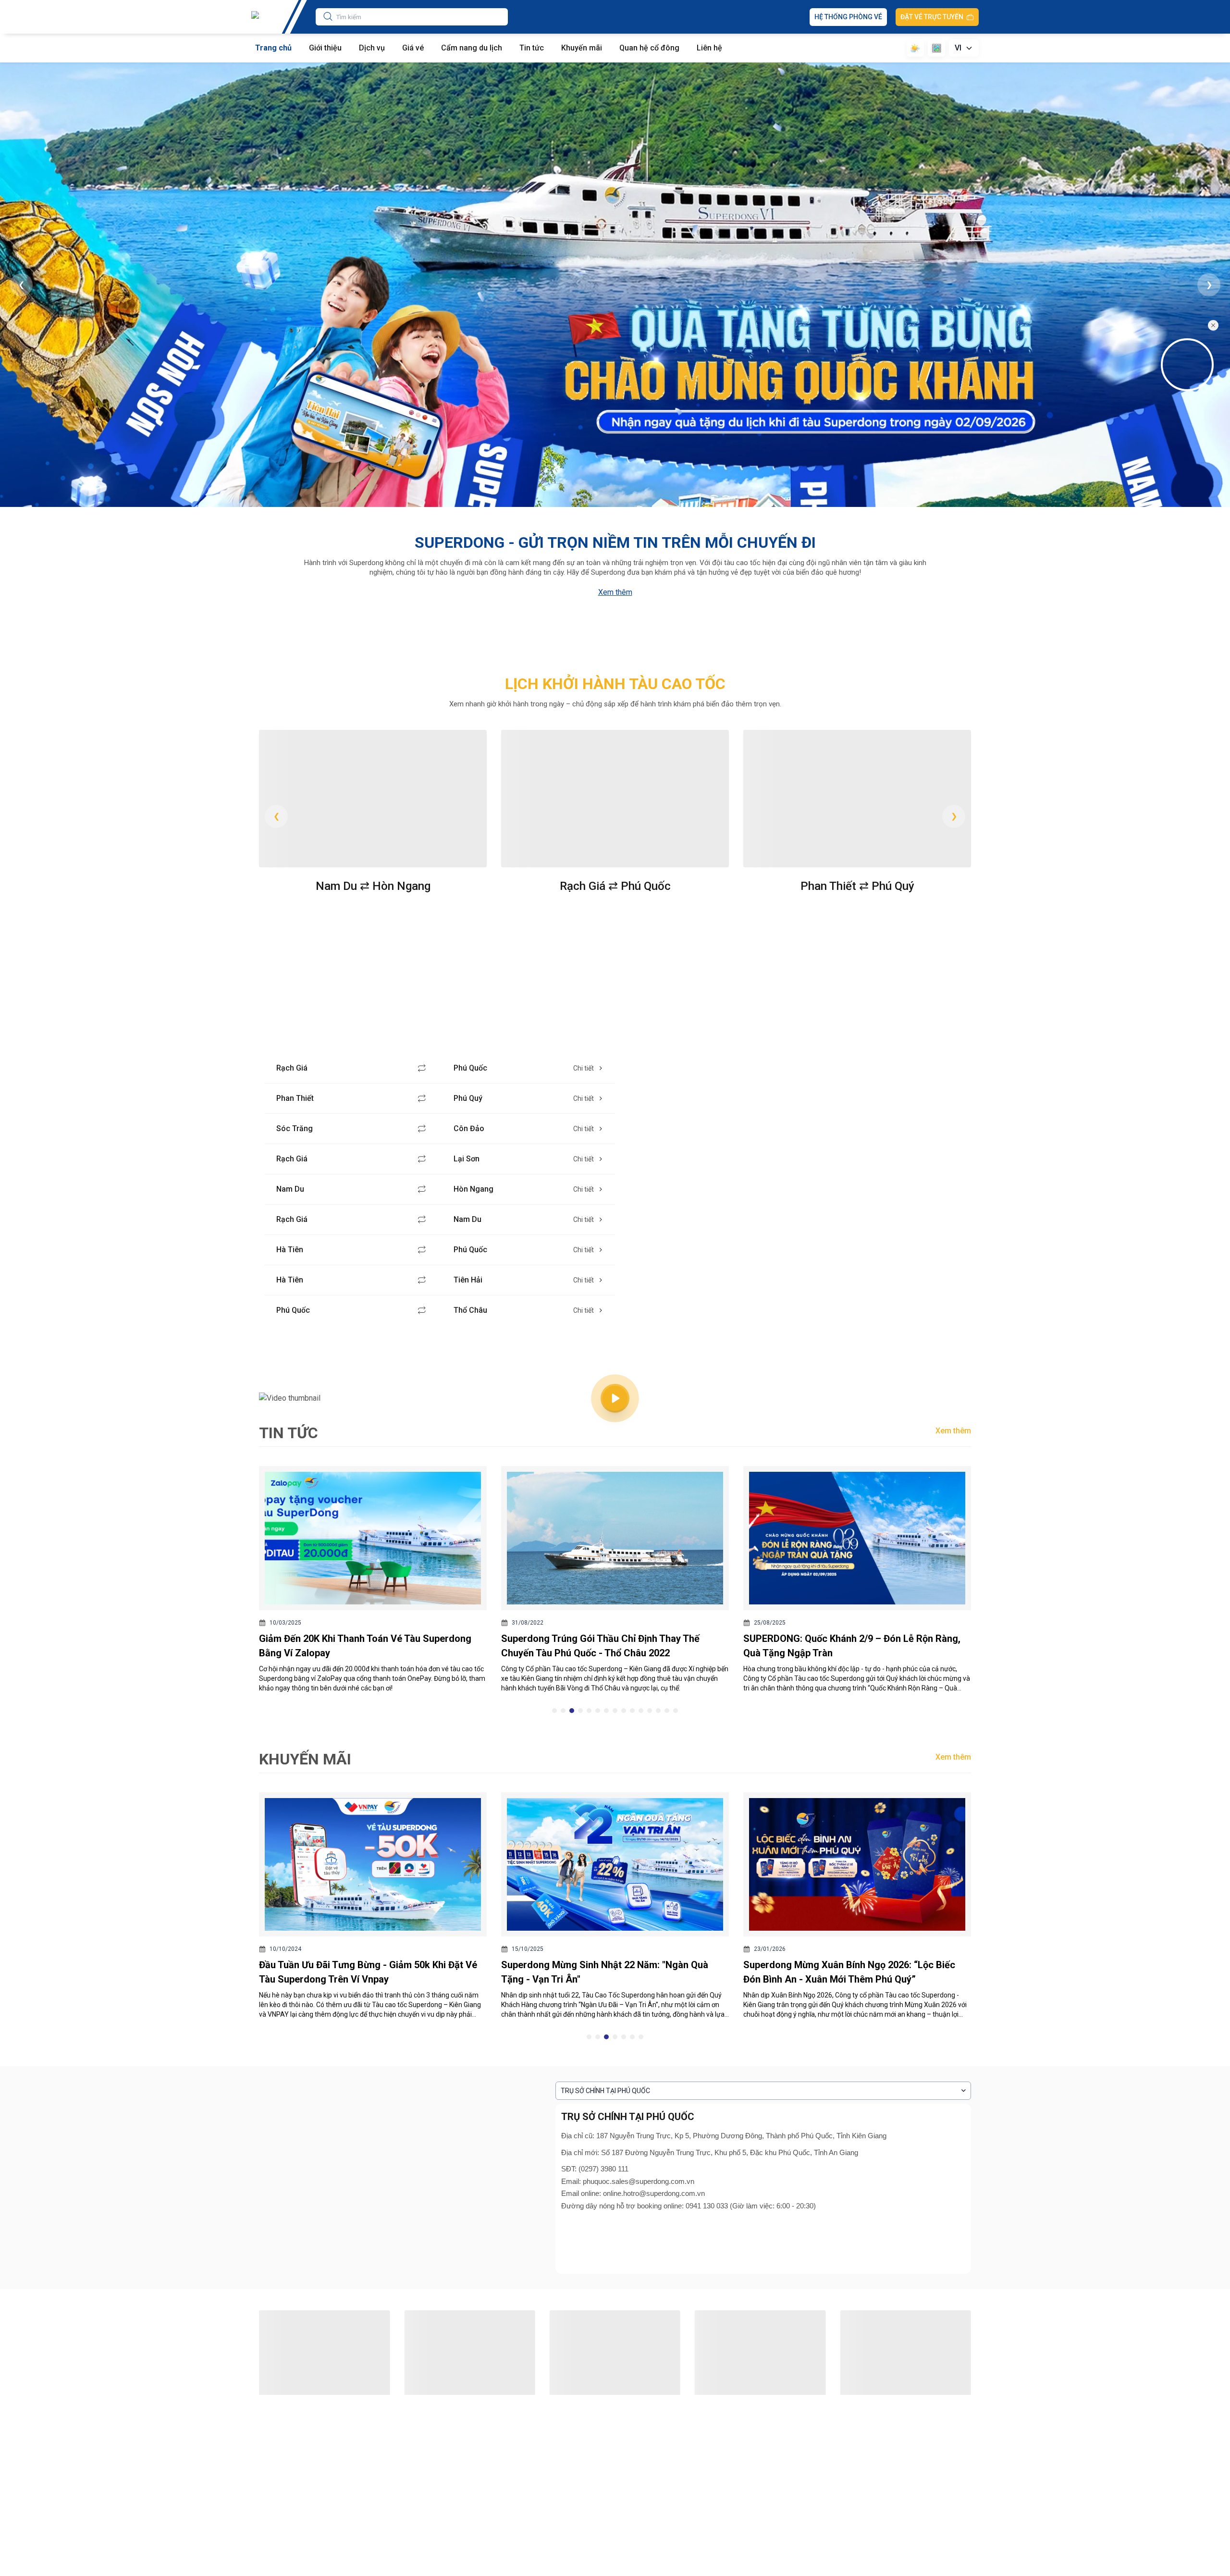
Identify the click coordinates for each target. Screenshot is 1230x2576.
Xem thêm (615, 592)
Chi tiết (584, 1068)
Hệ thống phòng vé (848, 17)
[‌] (1190, 365)
